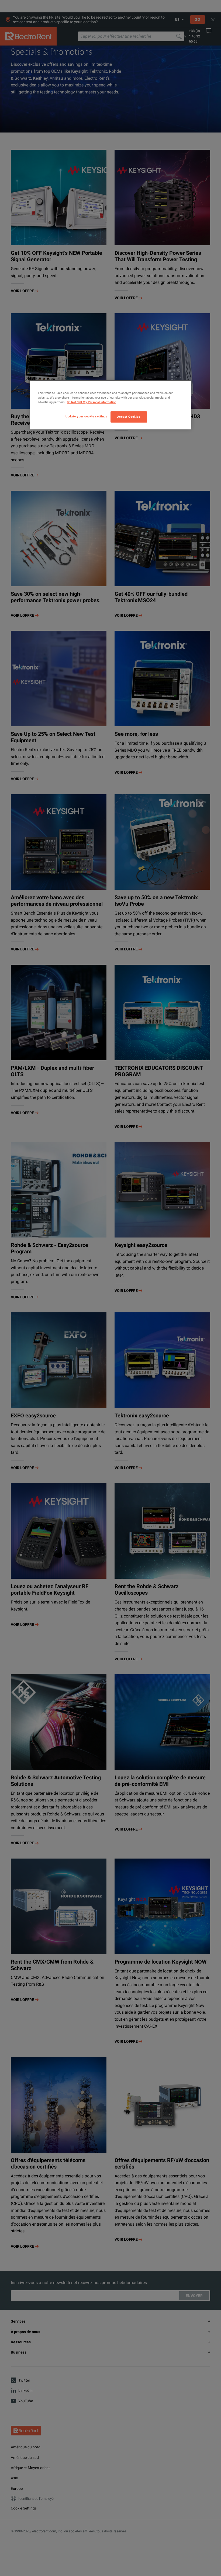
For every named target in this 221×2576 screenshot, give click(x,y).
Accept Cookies (129, 417)
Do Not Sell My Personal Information (91, 402)
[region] (110, 405)
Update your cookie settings (86, 416)
